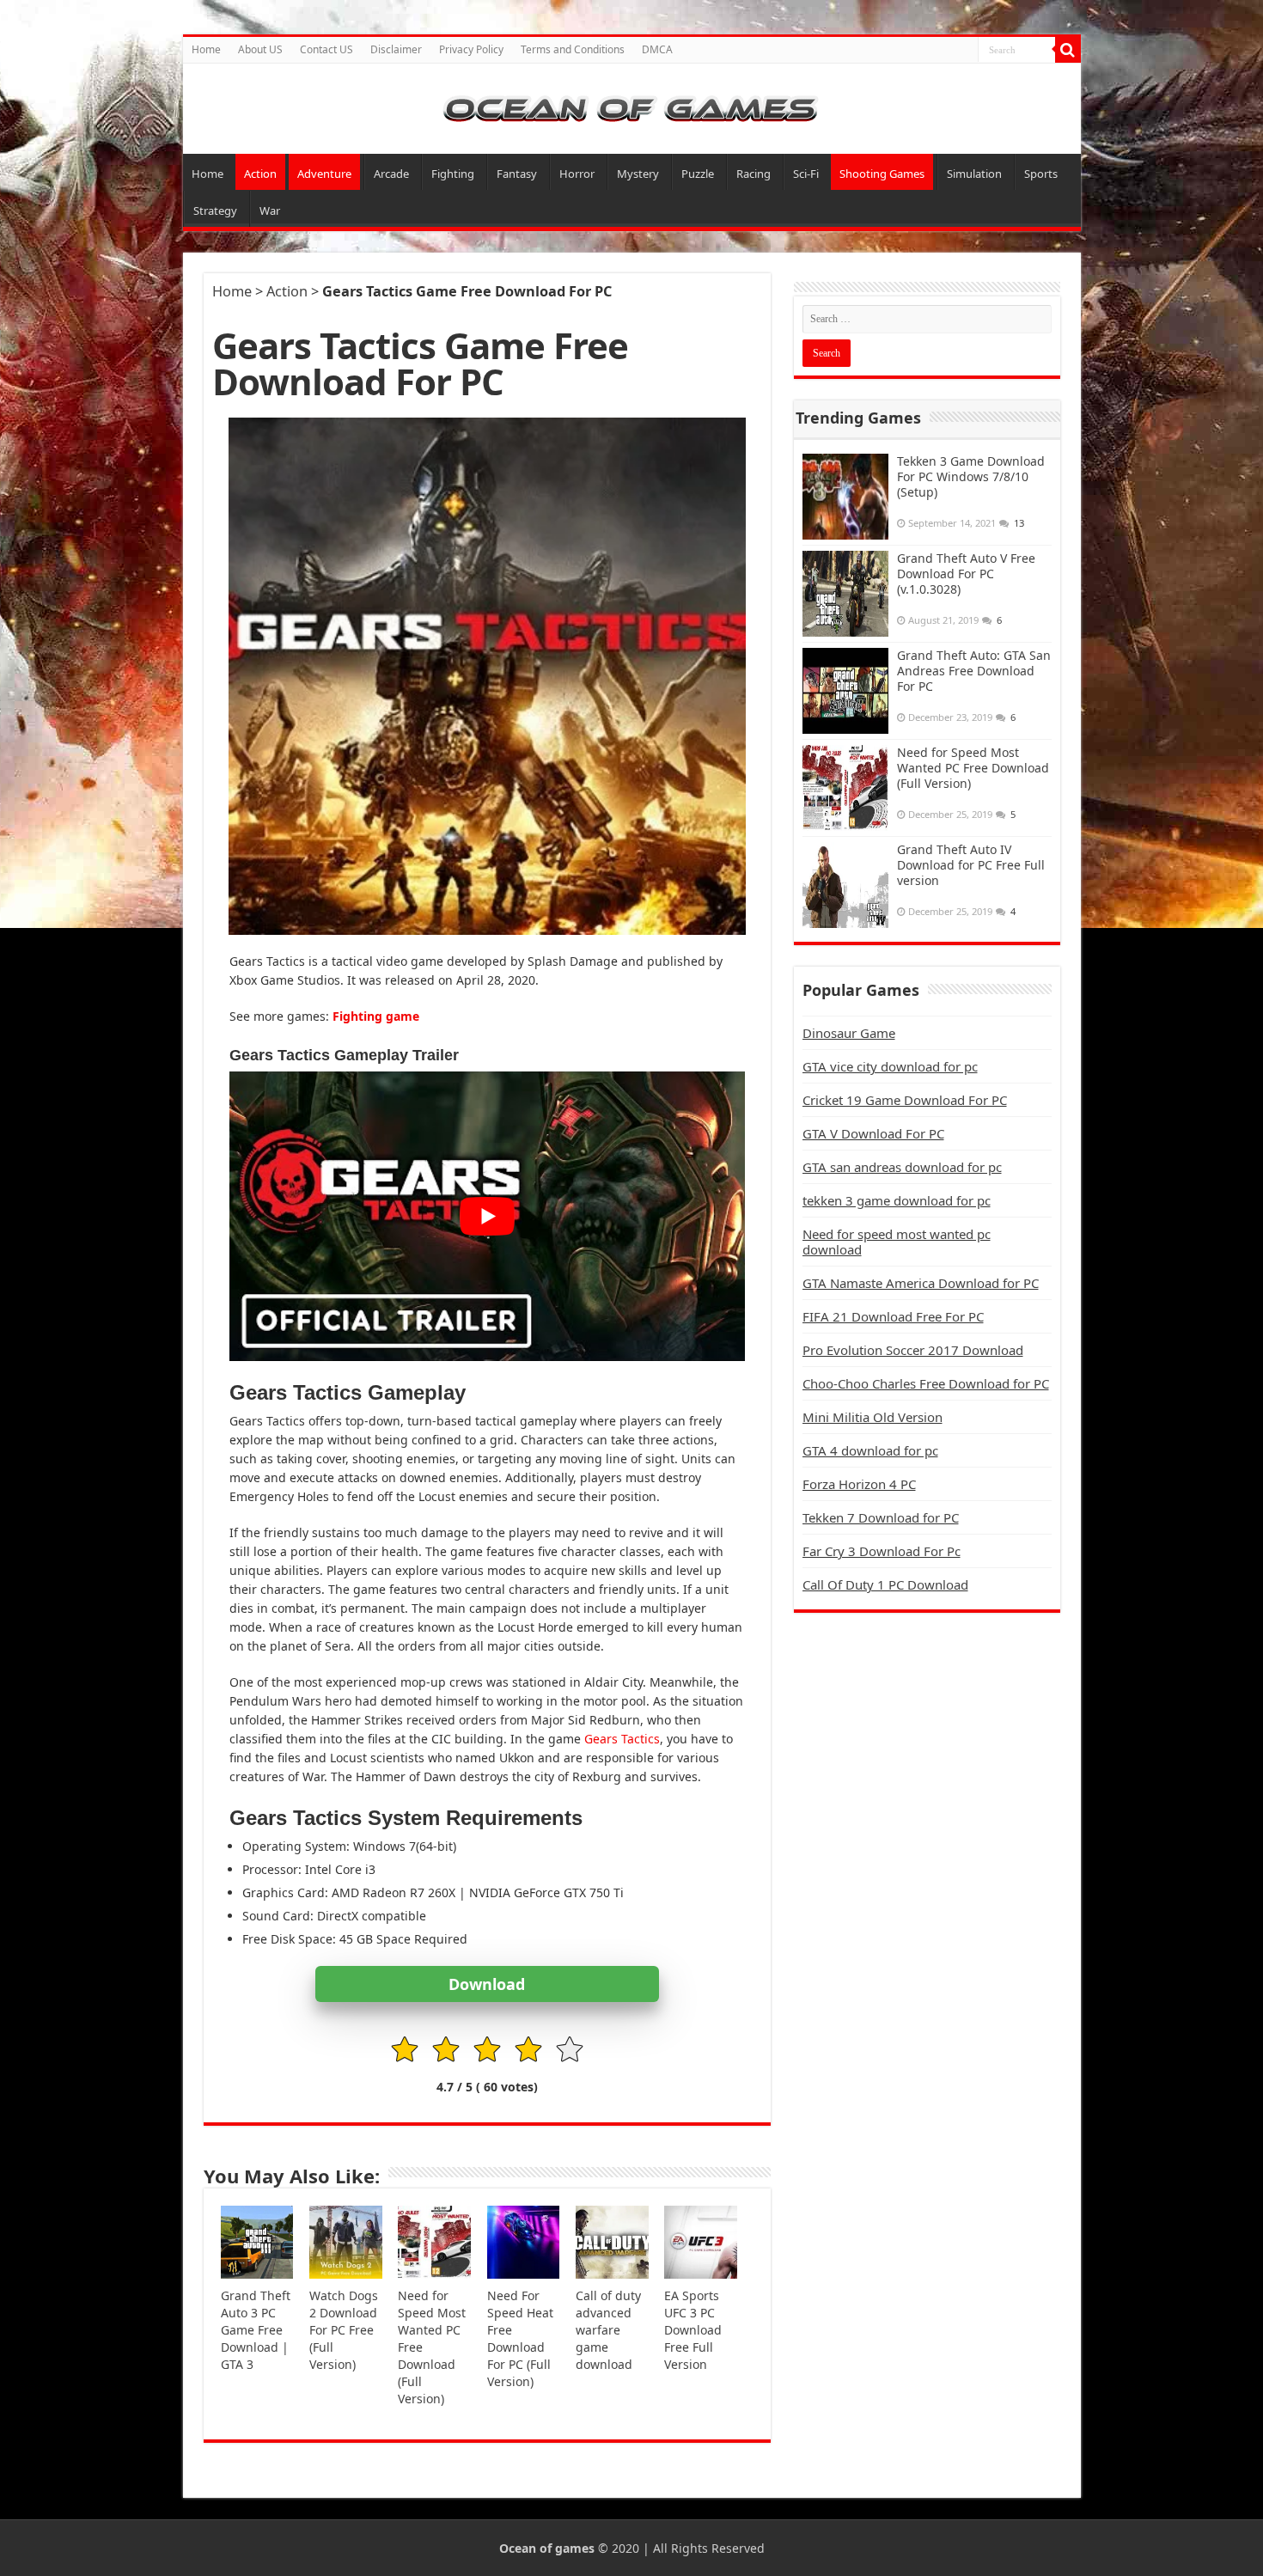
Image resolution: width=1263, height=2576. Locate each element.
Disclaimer (396, 49)
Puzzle (698, 174)
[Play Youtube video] (487, 1216)
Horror (577, 174)
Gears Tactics (622, 1739)
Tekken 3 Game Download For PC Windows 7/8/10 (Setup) (971, 476)
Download (487, 1984)
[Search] (1068, 50)
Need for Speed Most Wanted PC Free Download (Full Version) (973, 768)
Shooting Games (882, 174)
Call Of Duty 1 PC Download (885, 1584)
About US (260, 49)
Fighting (453, 174)
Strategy (215, 211)
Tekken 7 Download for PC (881, 1517)
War (270, 211)
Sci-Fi (806, 174)
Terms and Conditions (573, 49)
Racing (754, 174)
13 (1019, 523)
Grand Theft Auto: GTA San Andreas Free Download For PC (974, 671)
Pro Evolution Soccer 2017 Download (913, 1350)
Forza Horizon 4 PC (859, 1484)
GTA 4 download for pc (870, 1450)
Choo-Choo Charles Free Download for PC (926, 1383)
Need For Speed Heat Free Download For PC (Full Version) (520, 2338)
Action (260, 174)
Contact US (326, 49)
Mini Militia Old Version (873, 1417)
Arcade (391, 174)
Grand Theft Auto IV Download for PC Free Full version (971, 865)
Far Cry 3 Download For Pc (882, 1551)
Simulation (974, 174)
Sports (1041, 174)
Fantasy (517, 174)
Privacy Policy (471, 49)
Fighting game (376, 1016)
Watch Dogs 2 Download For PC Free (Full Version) (344, 2330)
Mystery (638, 174)
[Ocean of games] (632, 109)
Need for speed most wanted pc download (897, 1242)
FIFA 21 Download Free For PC (893, 1316)
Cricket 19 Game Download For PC (905, 1100)
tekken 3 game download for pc (897, 1200)
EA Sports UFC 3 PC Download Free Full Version (693, 2330)
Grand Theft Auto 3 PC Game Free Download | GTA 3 (256, 2330)
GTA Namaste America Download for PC (921, 1283)
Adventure (324, 174)
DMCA (657, 49)
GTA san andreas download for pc (902, 1167)
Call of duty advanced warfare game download (608, 2330)
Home (206, 49)
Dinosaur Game (849, 1033)
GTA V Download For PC (873, 1133)
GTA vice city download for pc (890, 1066)
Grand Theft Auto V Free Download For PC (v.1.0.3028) (966, 574)
